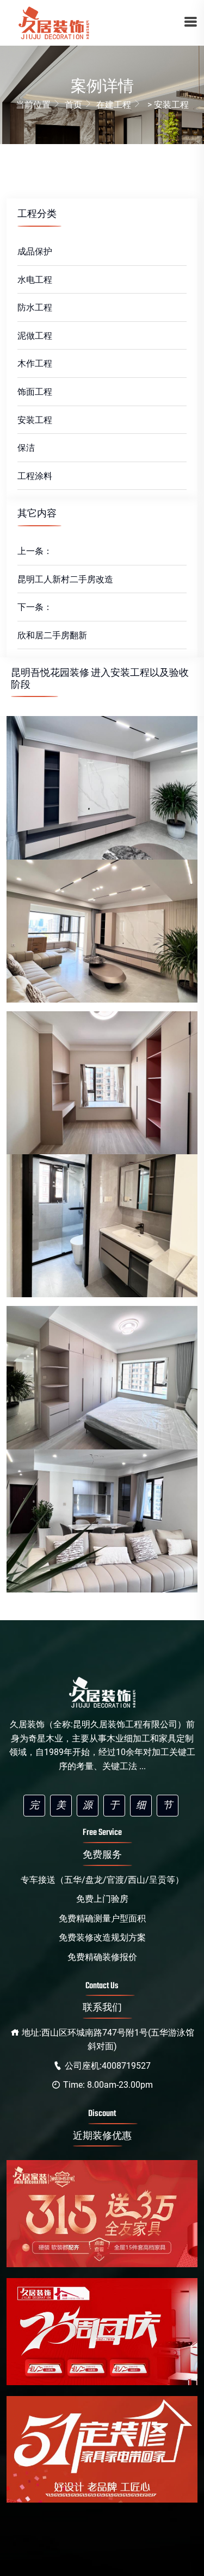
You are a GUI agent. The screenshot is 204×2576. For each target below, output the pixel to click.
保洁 (26, 448)
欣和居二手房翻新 (52, 635)
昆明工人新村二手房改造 (65, 579)
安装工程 (35, 420)
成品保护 (35, 251)
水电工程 (35, 280)
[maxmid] (53, 23)
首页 (73, 105)
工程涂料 (35, 476)
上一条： (35, 551)
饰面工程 (35, 392)
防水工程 (35, 307)
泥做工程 (35, 336)
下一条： (35, 607)
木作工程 (35, 363)
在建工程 (114, 105)
